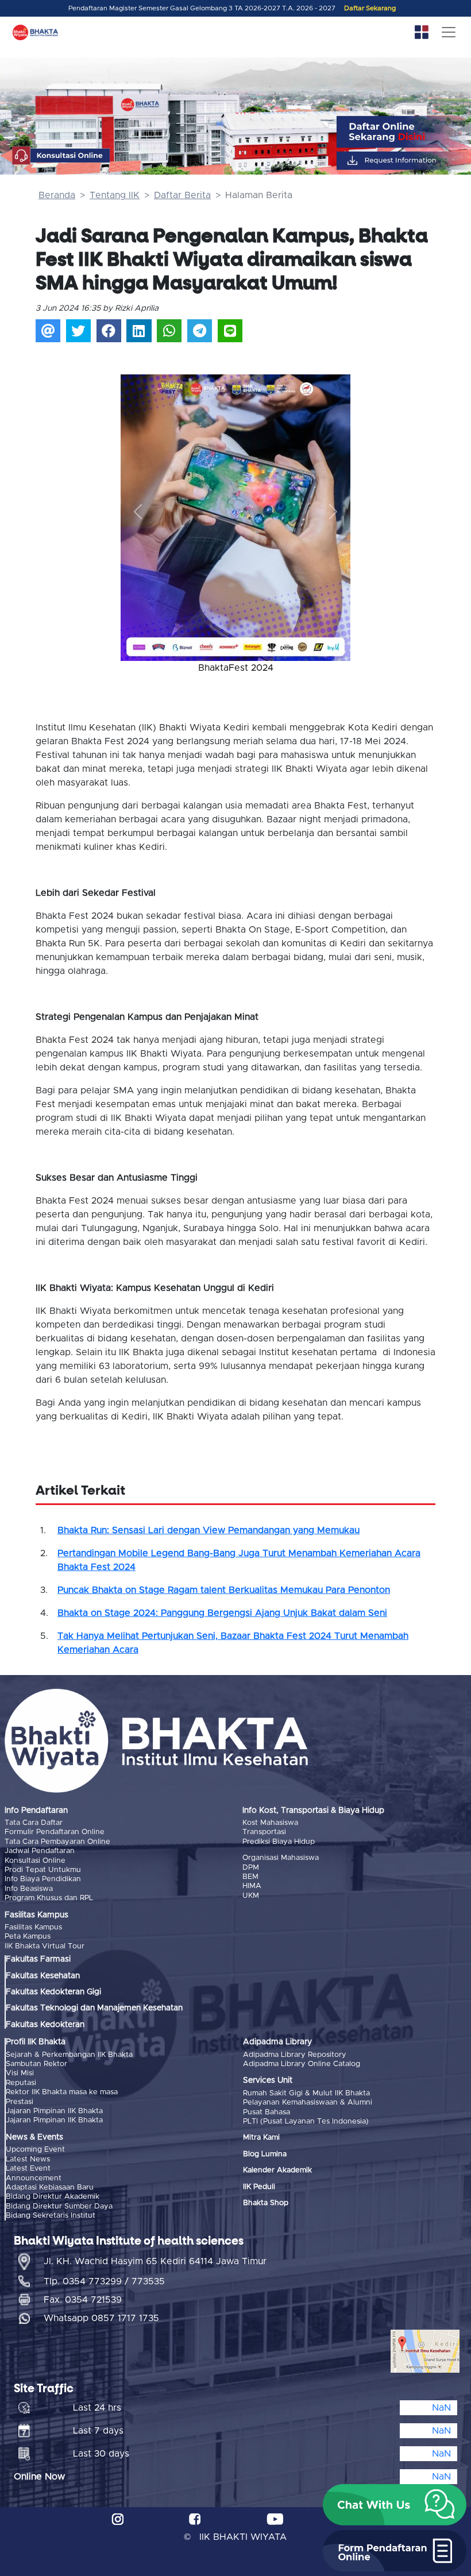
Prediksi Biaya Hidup (279, 1842)
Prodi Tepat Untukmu (43, 1870)
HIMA (252, 1886)
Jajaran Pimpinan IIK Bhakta (54, 2111)
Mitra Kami (261, 2138)
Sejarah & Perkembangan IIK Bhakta (69, 2055)
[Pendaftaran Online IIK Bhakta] (405, 132)
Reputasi (21, 2083)
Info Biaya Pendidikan (43, 1879)
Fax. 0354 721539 (83, 2300)
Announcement (34, 2178)
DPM (251, 1868)
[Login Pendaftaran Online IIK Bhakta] (405, 160)
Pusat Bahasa (267, 2112)
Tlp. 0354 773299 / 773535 (104, 2281)
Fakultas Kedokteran (45, 2025)
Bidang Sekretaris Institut (51, 2216)
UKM (251, 1896)
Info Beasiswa (29, 1889)
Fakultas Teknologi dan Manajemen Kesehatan (94, 2008)
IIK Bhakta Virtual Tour (45, 1946)
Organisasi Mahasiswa (281, 1858)
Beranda (57, 195)
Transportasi (264, 1832)
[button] (138, 512)
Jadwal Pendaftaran (40, 1851)
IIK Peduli (259, 2187)
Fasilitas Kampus (33, 1927)
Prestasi (20, 2102)
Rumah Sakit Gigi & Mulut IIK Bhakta (306, 2093)
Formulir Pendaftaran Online (55, 1832)
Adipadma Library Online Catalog (302, 2064)
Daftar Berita (182, 195)
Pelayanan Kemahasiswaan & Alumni (308, 2103)
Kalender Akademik (277, 2170)
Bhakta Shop (266, 2203)
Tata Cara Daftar (34, 1823)
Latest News (28, 2159)
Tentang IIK (115, 195)
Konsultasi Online (35, 1861)
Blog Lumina (265, 2154)
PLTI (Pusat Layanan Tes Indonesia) (306, 2121)
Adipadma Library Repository (295, 2055)
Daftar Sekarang (370, 8)
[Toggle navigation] (449, 32)
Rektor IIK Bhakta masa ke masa (62, 2092)
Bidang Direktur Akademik (53, 2197)
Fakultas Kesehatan (43, 1976)
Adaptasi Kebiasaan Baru (50, 2188)
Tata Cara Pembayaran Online (57, 1842)
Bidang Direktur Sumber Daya (59, 2206)
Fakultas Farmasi (38, 1959)
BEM (250, 1877)
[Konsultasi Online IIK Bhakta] (61, 156)
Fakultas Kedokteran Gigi (53, 1992)
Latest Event (28, 2169)
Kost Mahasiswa (270, 1823)
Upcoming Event (35, 2150)
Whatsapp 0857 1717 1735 (101, 2318)
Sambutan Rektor (36, 2064)
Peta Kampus (28, 1937)
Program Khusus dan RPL (49, 1898)
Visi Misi (20, 2073)
